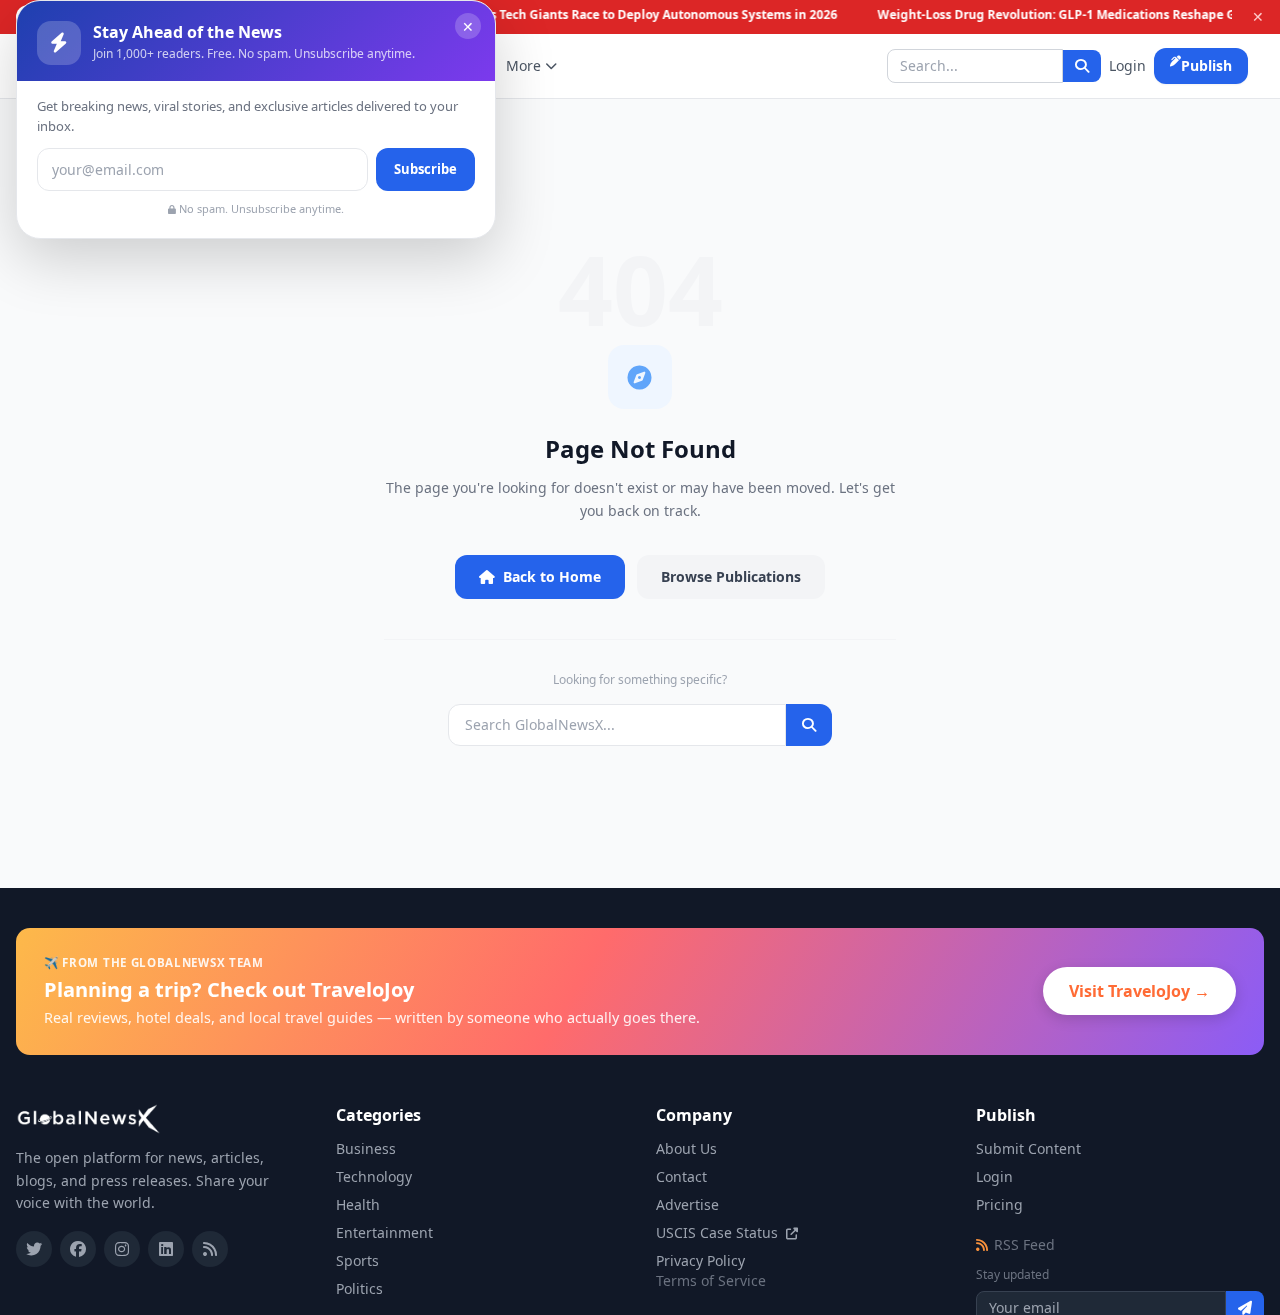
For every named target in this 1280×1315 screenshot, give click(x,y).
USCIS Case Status (719, 1232)
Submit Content (1028, 1148)
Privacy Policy (700, 1260)
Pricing (999, 1204)
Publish (1206, 65)
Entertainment (384, 1232)
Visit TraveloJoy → (1139, 991)
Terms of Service (711, 1280)
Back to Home (552, 576)
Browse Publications (731, 576)
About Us (686, 1148)
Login (1127, 65)
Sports (357, 1260)
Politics (359, 1288)
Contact (681, 1176)
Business (366, 1148)
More (523, 65)
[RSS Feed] (210, 1249)
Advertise (687, 1204)
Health (358, 1204)
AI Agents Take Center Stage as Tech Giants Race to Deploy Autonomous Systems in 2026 (570, 15)
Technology (374, 1176)
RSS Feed (1024, 1244)
